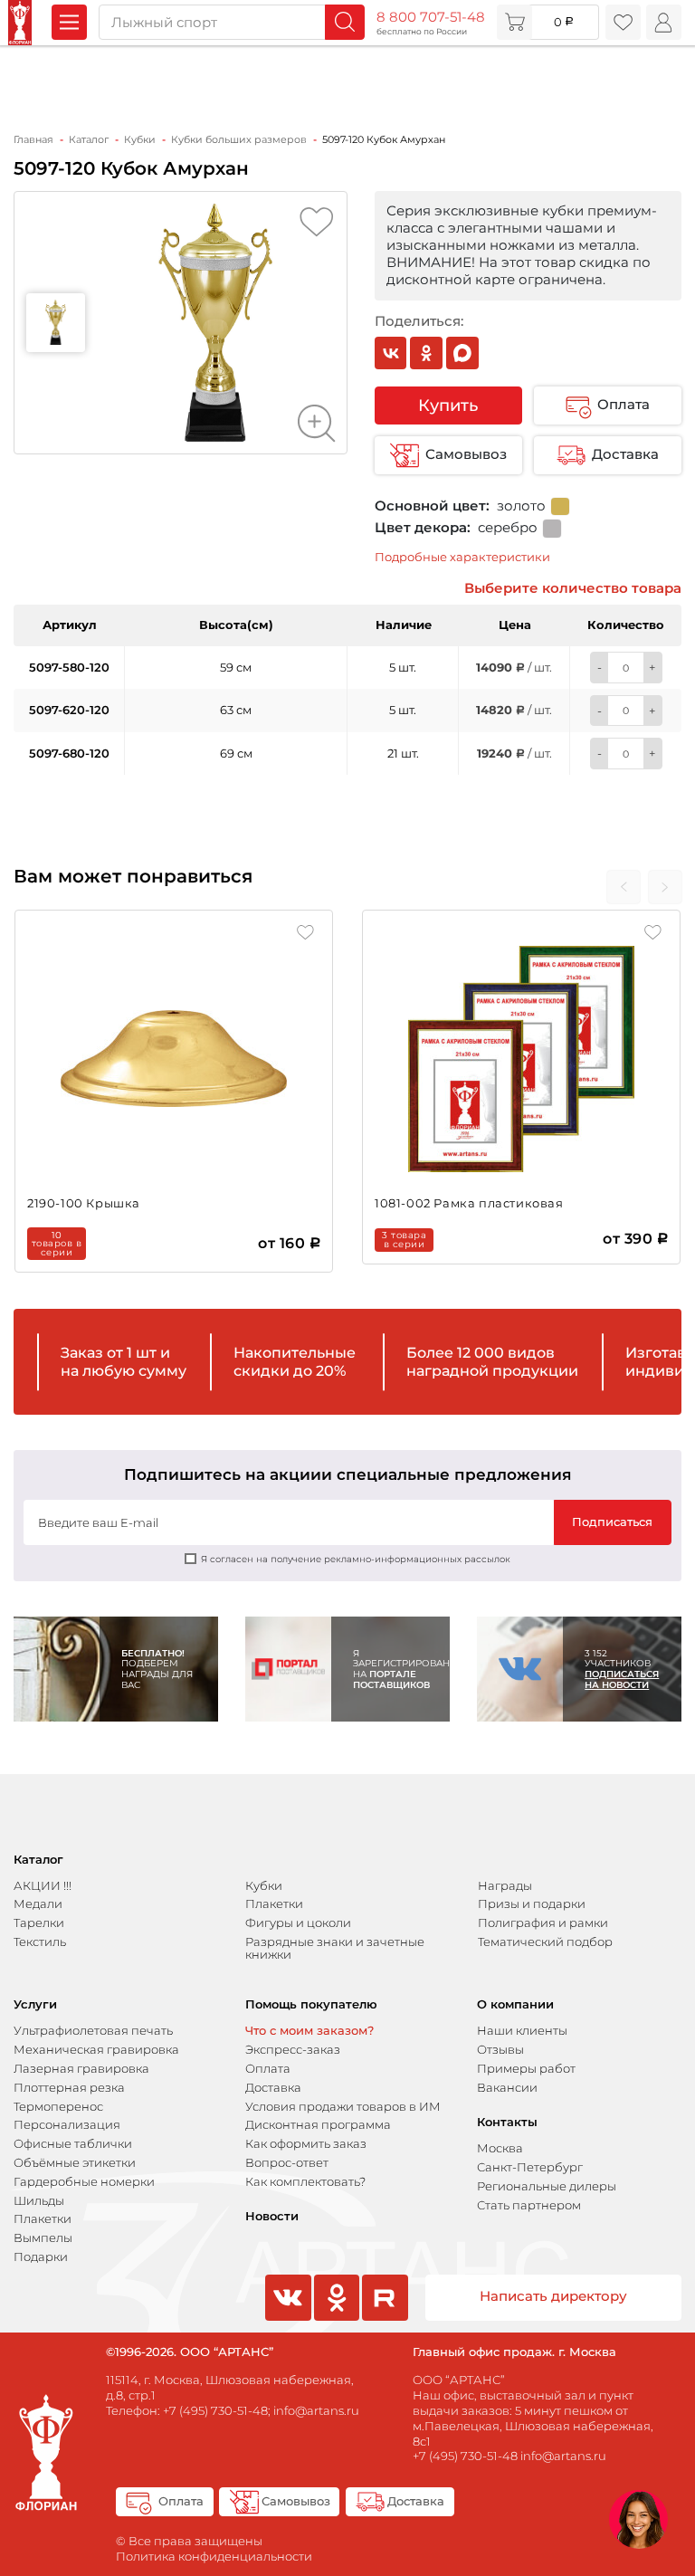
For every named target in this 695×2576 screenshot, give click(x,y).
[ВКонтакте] (391, 353)
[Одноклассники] (426, 353)
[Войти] (664, 22)
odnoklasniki (335, 2319)
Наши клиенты (522, 2030)
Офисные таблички (73, 2143)
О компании (515, 2004)
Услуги (35, 2004)
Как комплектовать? (305, 2181)
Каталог (38, 1860)
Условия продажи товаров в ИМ (343, 2106)
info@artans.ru (316, 2410)
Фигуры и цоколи (298, 1922)
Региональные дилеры (547, 2186)
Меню (69, 22)
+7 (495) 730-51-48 (215, 2410)
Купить (448, 405)
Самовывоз (466, 454)
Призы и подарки (532, 1903)
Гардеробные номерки (84, 2181)
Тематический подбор (545, 1942)
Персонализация (67, 2124)
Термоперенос (58, 2106)
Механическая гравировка (96, 2049)
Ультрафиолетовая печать (93, 2030)
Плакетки (274, 1903)
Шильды (39, 2200)
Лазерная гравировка (81, 2068)
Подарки (41, 2256)
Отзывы (500, 2049)
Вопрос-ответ (287, 2162)
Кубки (264, 1885)
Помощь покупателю (311, 2004)
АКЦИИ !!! (43, 1885)
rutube (384, 2319)
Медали (38, 1903)
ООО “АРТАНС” (459, 2380)
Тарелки (39, 1922)
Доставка (625, 454)
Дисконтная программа (318, 2124)
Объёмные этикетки (75, 2162)
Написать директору (553, 2296)
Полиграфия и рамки (543, 1922)
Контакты (507, 2122)
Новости (272, 2216)
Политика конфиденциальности (214, 2556)
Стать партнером (529, 2205)
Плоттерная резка (69, 2087)
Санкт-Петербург (530, 2167)
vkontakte (286, 2319)
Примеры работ (526, 2068)
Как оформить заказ (306, 2143)
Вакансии (507, 2087)
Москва (500, 2148)
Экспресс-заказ (293, 2049)
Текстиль (40, 1942)
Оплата (624, 405)
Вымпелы (43, 2237)
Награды (505, 1885)
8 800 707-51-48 (431, 17)
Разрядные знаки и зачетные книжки (335, 1948)
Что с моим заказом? (309, 2030)
